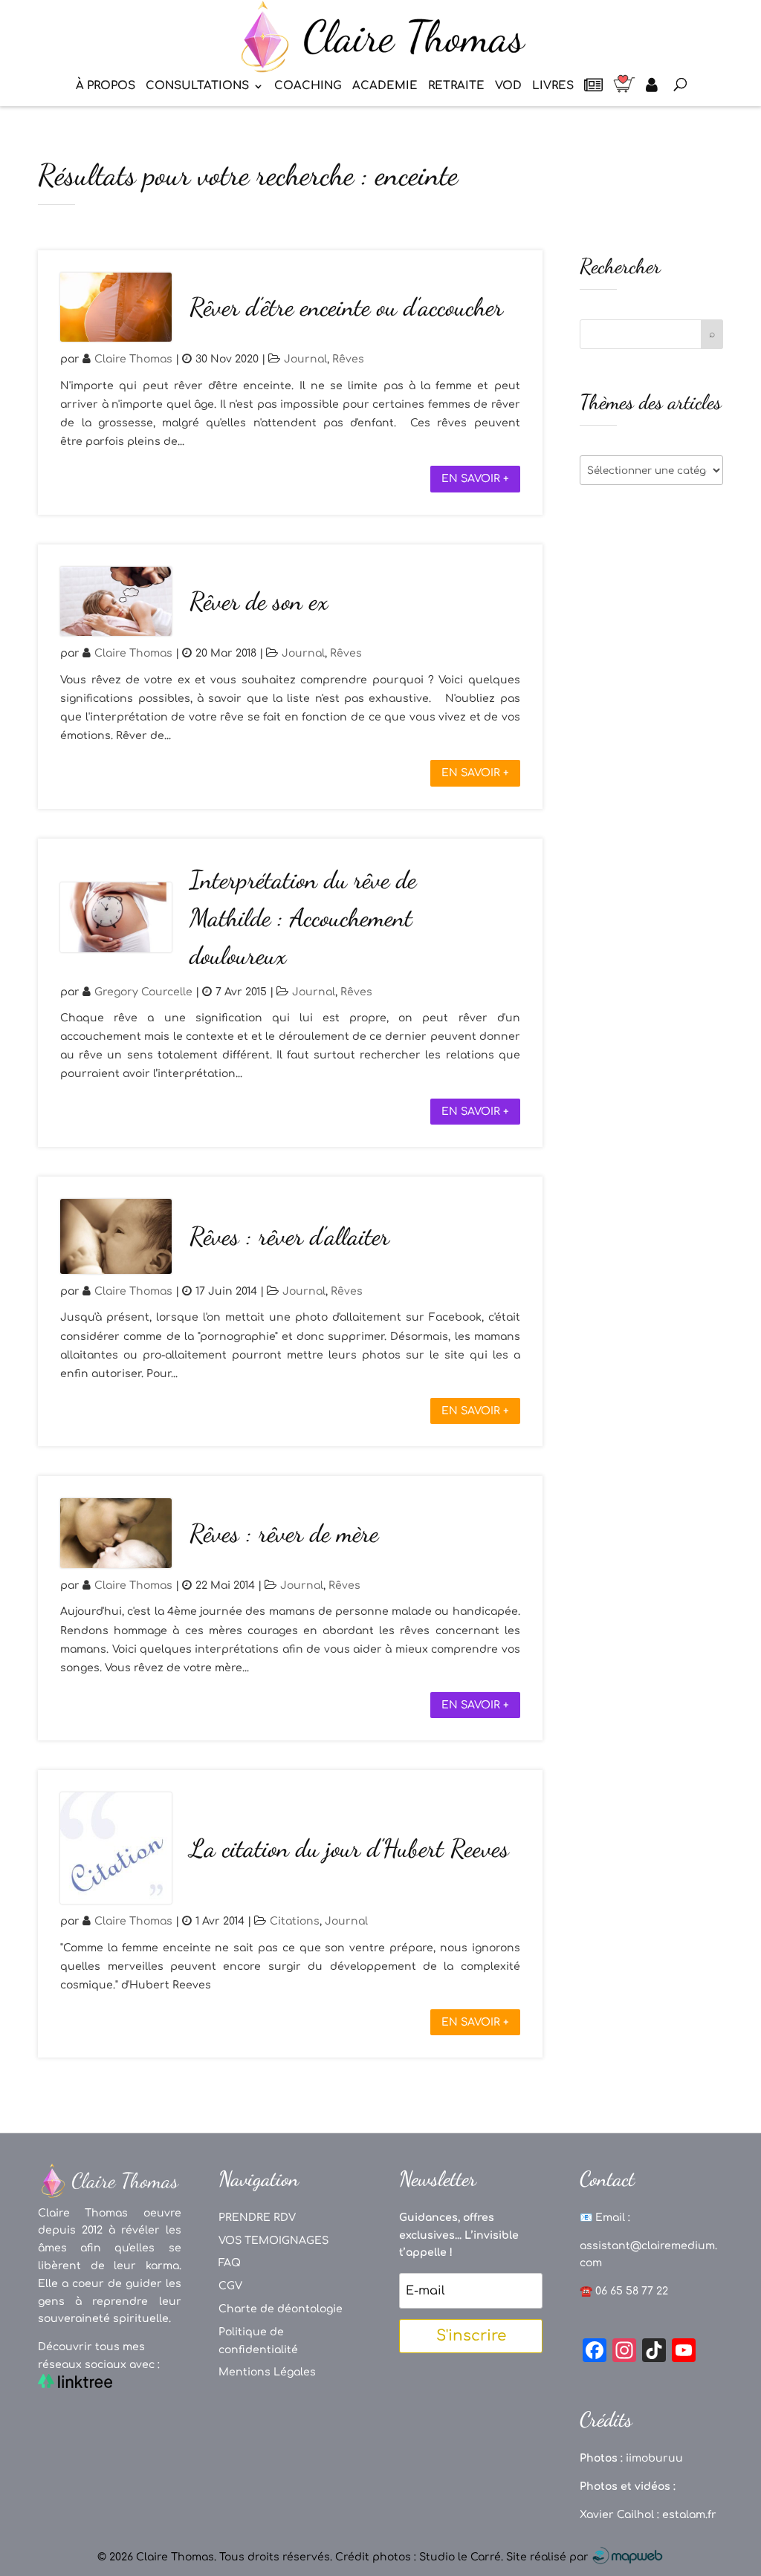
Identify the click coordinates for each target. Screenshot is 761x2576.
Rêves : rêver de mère (284, 1533)
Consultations (197, 87)
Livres (553, 87)
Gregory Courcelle (143, 992)
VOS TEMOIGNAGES (273, 2241)
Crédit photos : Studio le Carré (418, 2557)
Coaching (308, 87)
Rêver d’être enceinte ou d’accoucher (346, 307)
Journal (305, 359)
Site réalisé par (549, 2557)
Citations (295, 1921)
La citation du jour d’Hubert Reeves (349, 1848)
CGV (230, 2286)
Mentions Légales (267, 2372)
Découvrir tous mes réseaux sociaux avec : (99, 2356)
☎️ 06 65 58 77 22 (624, 2291)
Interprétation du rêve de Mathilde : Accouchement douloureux (303, 918)
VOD (508, 87)
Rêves (348, 359)
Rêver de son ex (259, 601)
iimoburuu (654, 2458)
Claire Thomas (133, 359)
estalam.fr (689, 2515)
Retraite (456, 87)
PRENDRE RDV (257, 2218)
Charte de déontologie (281, 2309)
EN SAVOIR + (475, 479)
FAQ (230, 2263)
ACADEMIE (385, 87)
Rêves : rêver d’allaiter (289, 1236)
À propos (106, 87)
